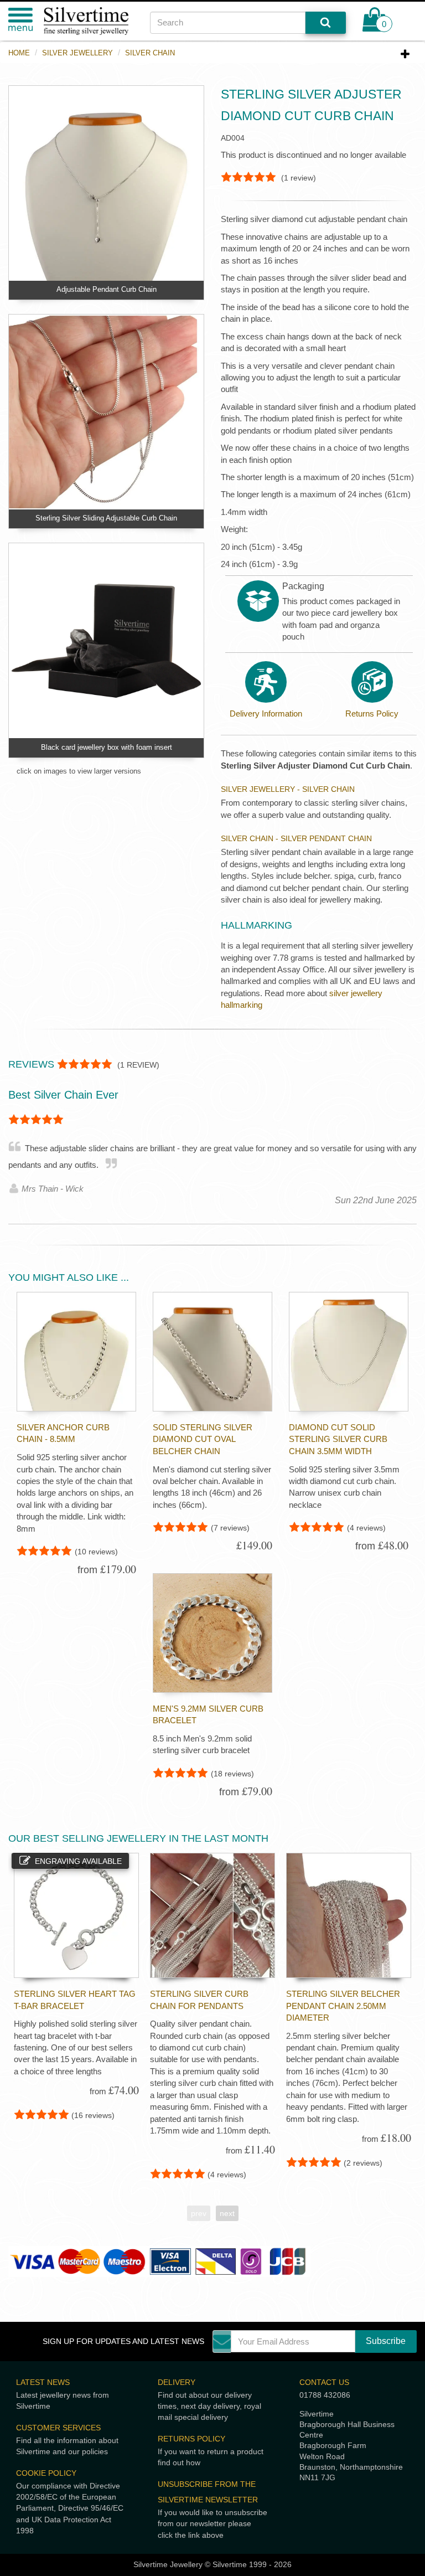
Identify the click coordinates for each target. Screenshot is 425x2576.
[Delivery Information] (266, 682)
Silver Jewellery (77, 53)
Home (19, 53)
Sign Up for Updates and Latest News (123, 2341)
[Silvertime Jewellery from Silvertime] (89, 21)
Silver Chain (150, 53)
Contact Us (324, 2382)
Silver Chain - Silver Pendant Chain (296, 838)
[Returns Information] (372, 682)
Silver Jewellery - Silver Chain (288, 789)
